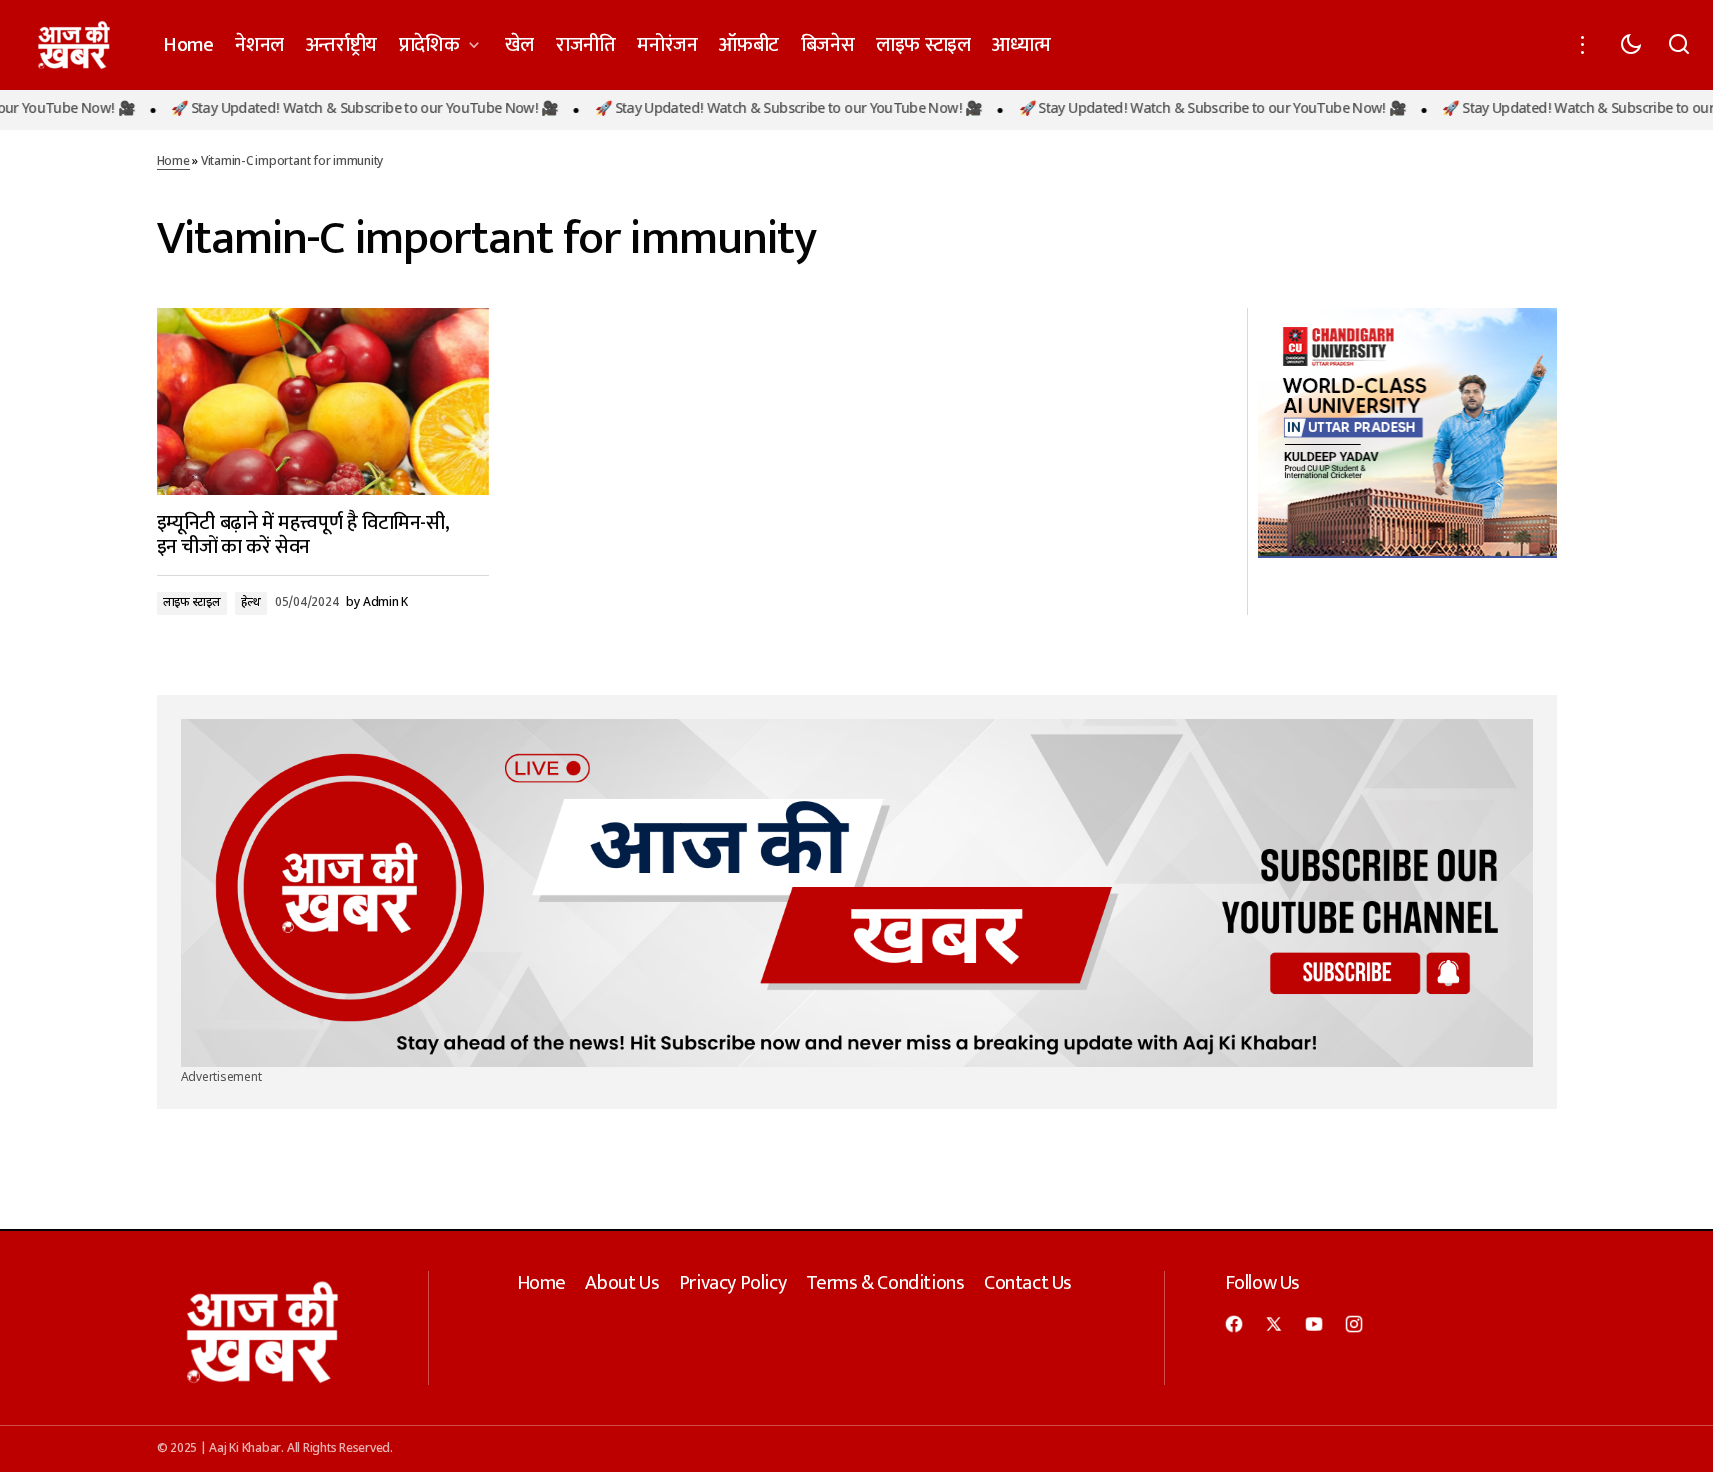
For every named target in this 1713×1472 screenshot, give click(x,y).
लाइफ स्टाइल (192, 603)
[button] (1583, 45)
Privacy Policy (732, 1283)
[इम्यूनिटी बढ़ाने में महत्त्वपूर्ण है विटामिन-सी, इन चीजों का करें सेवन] (323, 401)
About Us (622, 1283)
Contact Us (1028, 1283)
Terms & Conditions (885, 1283)
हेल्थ (251, 603)
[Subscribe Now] (857, 893)
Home (173, 162)
